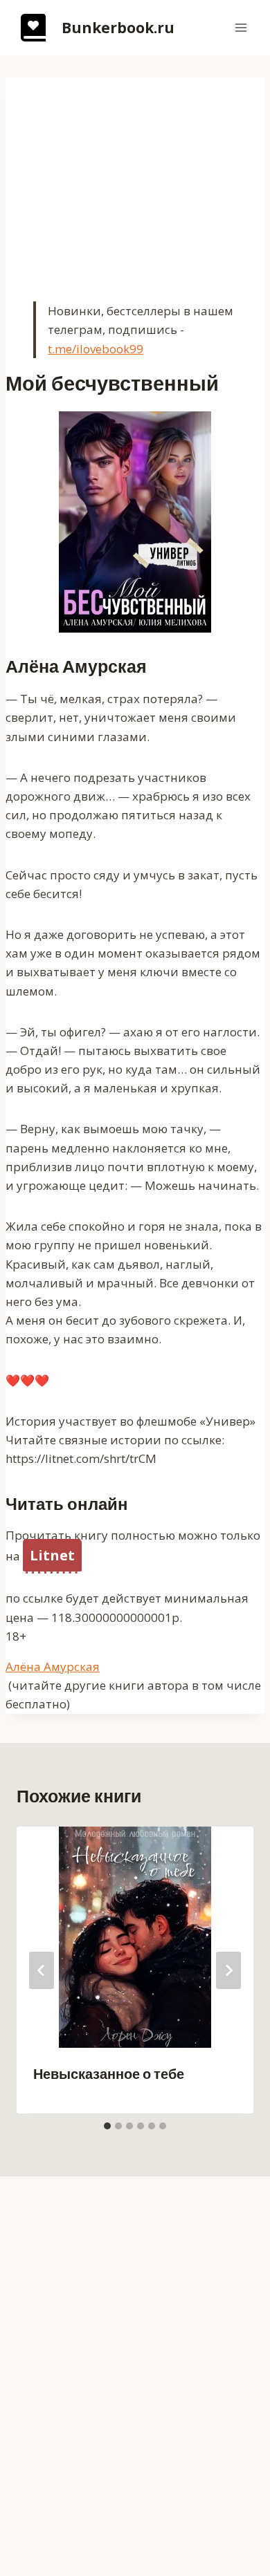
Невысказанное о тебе (109, 2074)
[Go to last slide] (42, 1970)
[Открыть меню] (241, 27)
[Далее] (228, 1970)
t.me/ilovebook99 (96, 349)
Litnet (52, 1555)
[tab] (107, 2126)
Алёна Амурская (53, 1667)
